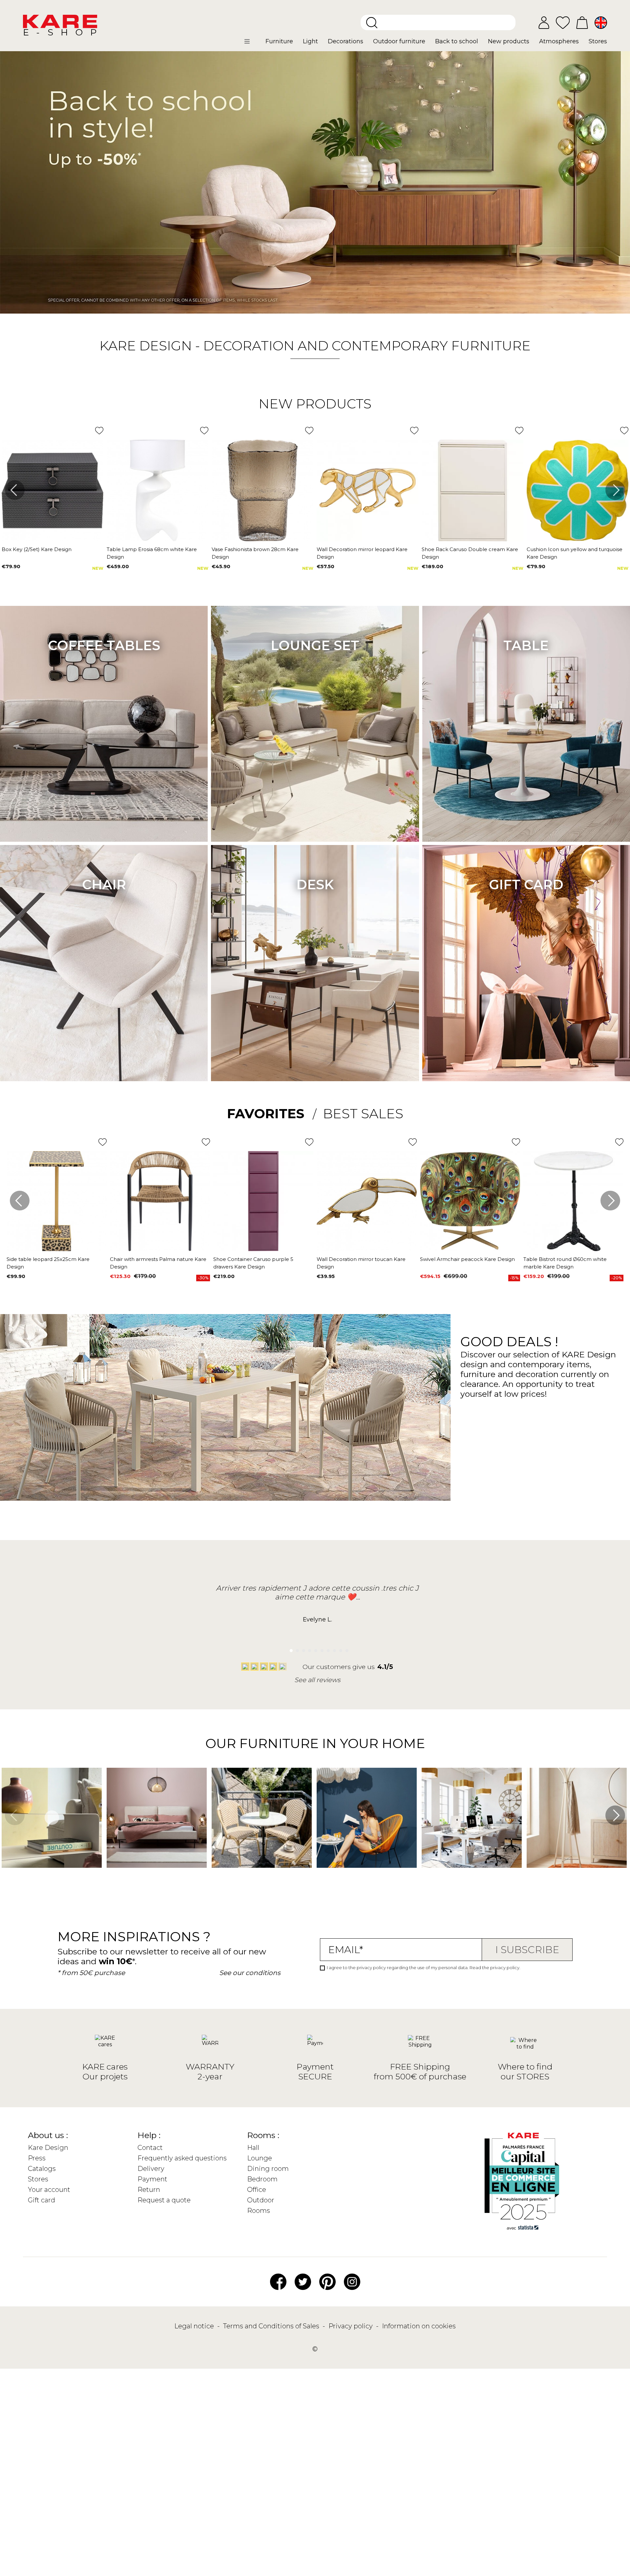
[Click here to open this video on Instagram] (5, 1877)
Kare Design (48, 2148)
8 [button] (333, 1649)
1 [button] (289, 1649)
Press (37, 2158)
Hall (253, 2148)
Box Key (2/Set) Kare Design (37, 549)
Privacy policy (351, 2326)
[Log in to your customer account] (544, 23)
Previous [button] (15, 490)
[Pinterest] (327, 2281)
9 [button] (339, 1649)
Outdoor (261, 2200)
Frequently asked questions (182, 2158)
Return (149, 2190)
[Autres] (252, 44)
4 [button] (308, 1649)
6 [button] (320, 1649)
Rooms (259, 2211)
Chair (104, 885)
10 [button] (345, 1649)
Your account (49, 2190)
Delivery (151, 2169)
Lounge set (315, 645)
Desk (315, 885)
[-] (315, 182)
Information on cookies (419, 2326)
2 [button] (295, 1649)
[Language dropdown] (601, 23)
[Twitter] (303, 2281)
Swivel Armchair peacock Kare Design (467, 1259)
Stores (38, 2179)
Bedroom (262, 2179)
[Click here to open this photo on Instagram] (110, 1877)
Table (526, 645)
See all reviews (317, 1680)
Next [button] (615, 490)
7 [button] (327, 1649)
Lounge (260, 2158)
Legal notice (195, 2326)
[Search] (372, 23)
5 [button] (314, 1649)
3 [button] (302, 1649)
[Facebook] (278, 2281)
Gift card (526, 885)
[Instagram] (352, 2281)
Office (257, 2190)
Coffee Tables (104, 645)
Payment (152, 2179)
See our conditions (250, 1973)
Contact (150, 2148)
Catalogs (42, 2169)
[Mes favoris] (563, 22)
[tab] (272, 1114)
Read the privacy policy (494, 1968)
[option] (315, 182)
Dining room (268, 2169)
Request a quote (164, 2200)
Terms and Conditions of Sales (272, 2326)
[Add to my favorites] (99, 431)
